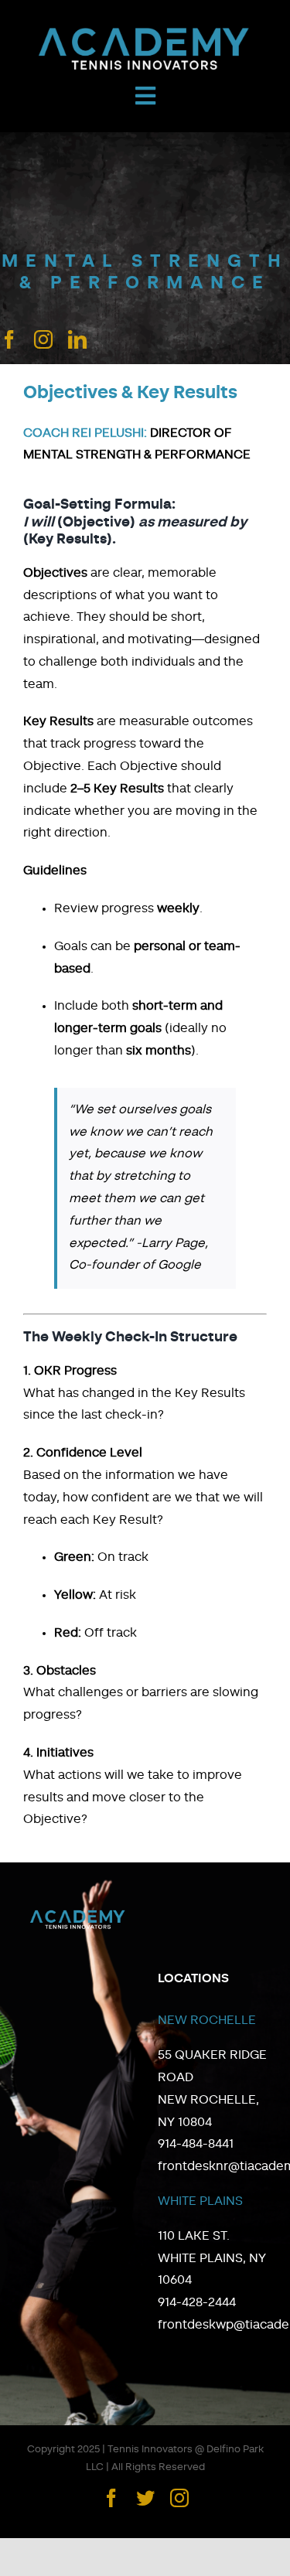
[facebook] (9, 339)
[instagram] (43, 339)
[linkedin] (77, 339)
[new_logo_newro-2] (145, 31)
